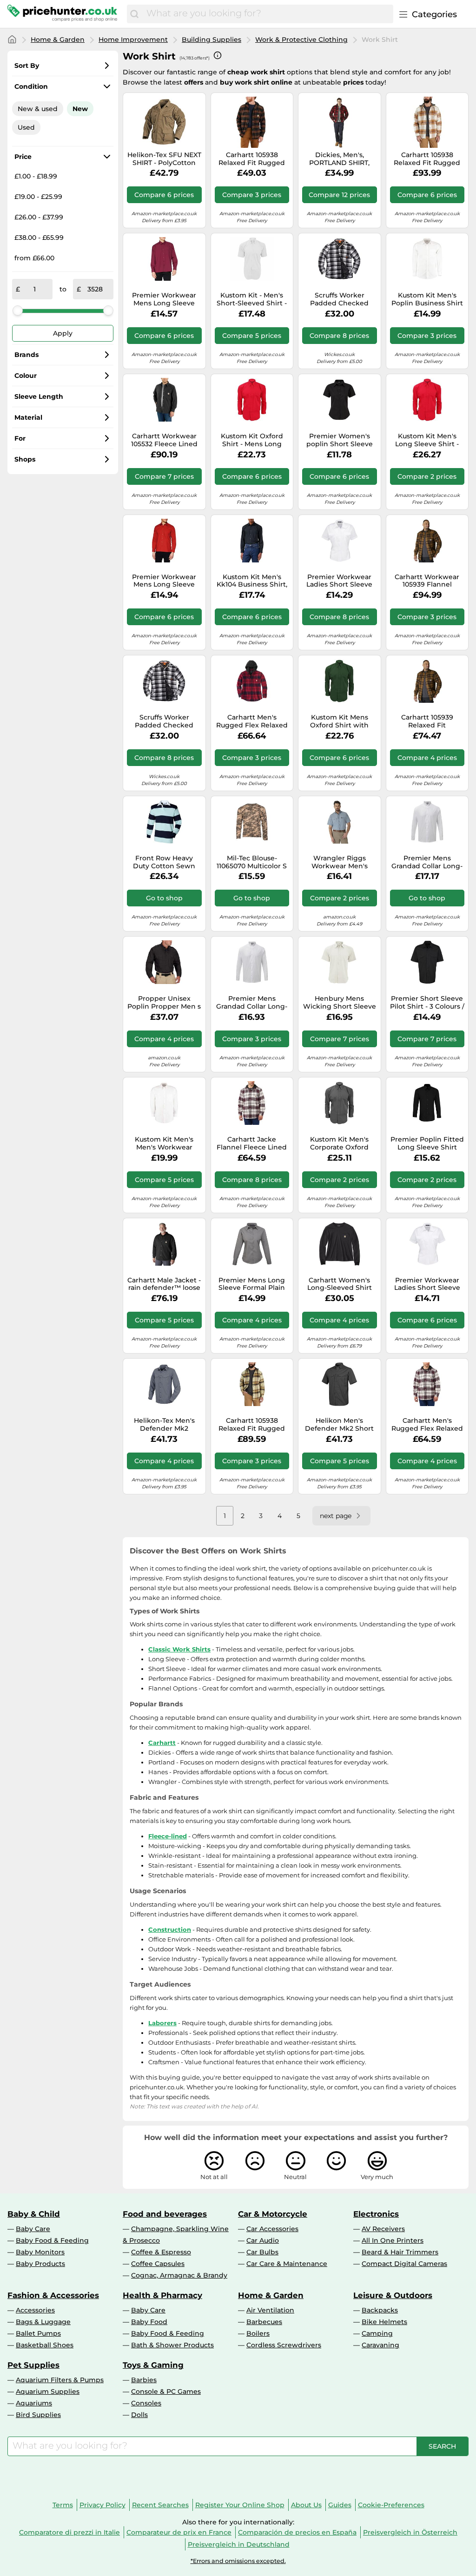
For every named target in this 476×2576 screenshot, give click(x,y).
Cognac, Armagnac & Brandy (179, 2275)
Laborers (162, 2023)
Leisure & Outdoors (393, 2295)
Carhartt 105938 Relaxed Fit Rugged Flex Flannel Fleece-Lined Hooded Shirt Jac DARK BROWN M (252, 1425)
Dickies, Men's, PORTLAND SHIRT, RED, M (339, 159)
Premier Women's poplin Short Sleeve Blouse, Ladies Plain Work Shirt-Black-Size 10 (340, 440)
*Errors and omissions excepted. (238, 2561)
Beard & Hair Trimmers (400, 2252)
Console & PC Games (166, 2391)
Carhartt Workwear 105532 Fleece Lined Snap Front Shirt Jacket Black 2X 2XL (164, 440)
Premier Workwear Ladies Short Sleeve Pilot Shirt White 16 (339, 581)
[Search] (134, 14)
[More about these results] (218, 55)
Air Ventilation (270, 2310)
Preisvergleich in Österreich (410, 2532)
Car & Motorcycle (273, 2214)
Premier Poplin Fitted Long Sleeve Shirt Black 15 (427, 1143)
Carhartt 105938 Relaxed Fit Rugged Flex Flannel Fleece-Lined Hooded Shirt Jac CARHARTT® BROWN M (427, 159)
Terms (63, 2505)
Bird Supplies (38, 2415)
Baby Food (149, 2322)
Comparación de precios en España (297, 2532)
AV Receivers (383, 2229)
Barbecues (264, 2322)
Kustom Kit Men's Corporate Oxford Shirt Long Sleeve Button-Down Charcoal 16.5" (339, 1143)
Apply (63, 333)
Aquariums (34, 2403)
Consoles (146, 2403)
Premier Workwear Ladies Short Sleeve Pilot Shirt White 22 (427, 1284)
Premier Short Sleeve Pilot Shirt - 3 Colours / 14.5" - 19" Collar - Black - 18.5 (427, 1003)
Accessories (35, 2310)
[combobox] (268, 14)
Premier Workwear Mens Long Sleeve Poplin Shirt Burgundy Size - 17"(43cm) (164, 299)
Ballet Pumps (38, 2333)
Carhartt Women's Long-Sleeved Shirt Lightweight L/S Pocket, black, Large (340, 1284)
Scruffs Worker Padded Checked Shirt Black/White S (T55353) (164, 721)
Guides (340, 2505)
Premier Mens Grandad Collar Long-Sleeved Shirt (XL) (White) (252, 1003)
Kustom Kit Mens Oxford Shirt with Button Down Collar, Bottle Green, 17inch (340, 721)
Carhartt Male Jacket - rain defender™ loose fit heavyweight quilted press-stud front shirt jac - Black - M (164, 1284)
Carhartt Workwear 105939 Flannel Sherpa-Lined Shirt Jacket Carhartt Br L (427, 581)
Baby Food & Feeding (52, 2240)
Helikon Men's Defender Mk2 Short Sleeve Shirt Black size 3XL (339, 1425)
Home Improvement (133, 40)
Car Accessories (272, 2229)
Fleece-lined (168, 1836)
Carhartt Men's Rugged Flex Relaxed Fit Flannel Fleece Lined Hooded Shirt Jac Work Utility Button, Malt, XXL (427, 1425)
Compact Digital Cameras (404, 2264)
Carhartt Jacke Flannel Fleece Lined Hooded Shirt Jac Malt (252, 1143)
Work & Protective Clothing (301, 40)
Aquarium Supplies (48, 2391)
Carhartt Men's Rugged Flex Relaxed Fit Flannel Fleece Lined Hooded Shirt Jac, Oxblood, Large (252, 721)
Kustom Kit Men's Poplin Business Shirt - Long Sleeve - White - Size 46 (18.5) (427, 299)
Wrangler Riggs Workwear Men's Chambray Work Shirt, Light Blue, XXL (340, 862)
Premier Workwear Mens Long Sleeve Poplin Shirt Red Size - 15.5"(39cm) (164, 581)
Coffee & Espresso (161, 2252)
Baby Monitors (40, 2252)
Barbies (144, 2380)
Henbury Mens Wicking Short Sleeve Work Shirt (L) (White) (340, 1003)
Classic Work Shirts (179, 1649)
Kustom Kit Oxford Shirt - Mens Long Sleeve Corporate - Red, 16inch (252, 440)
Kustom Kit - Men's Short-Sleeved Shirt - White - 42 (252, 299)
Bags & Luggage (43, 2322)
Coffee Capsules (158, 2264)
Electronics (376, 2214)
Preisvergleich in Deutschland (239, 2544)
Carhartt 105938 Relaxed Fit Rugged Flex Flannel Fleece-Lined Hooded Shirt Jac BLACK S (252, 159)
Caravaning (380, 2345)
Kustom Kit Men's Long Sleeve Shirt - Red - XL (427, 440)
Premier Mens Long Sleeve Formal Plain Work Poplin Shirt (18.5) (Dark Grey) (252, 1284)
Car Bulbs (262, 2252)
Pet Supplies (33, 2365)
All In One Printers (393, 2240)
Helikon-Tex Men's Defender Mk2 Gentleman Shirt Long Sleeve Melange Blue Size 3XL (164, 1425)
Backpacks (380, 2310)
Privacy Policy (102, 2505)
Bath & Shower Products (172, 2345)
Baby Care (33, 2229)
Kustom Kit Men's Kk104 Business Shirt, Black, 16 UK (252, 581)
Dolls (139, 2415)
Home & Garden (58, 40)
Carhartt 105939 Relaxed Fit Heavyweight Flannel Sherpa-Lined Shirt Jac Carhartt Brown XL (427, 721)
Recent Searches (160, 2505)
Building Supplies (212, 40)
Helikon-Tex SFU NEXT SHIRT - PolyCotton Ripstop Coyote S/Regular (164, 159)
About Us (306, 2505)
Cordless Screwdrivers (284, 2345)
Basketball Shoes (45, 2345)
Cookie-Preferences (391, 2505)
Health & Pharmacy (162, 2295)
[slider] (18, 310)
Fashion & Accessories (53, 2295)
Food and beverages (165, 2214)
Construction (170, 1929)
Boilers (258, 2333)
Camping (377, 2333)
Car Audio (263, 2240)
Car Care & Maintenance (287, 2264)
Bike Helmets (384, 2322)
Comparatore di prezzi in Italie (69, 2532)
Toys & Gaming (153, 2365)
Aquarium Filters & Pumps (60, 2380)
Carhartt (162, 1743)
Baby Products (40, 2264)
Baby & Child (34, 2214)
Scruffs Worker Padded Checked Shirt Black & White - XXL (340, 299)
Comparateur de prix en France (179, 2532)
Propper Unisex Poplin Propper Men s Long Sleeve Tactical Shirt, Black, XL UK (164, 1003)
